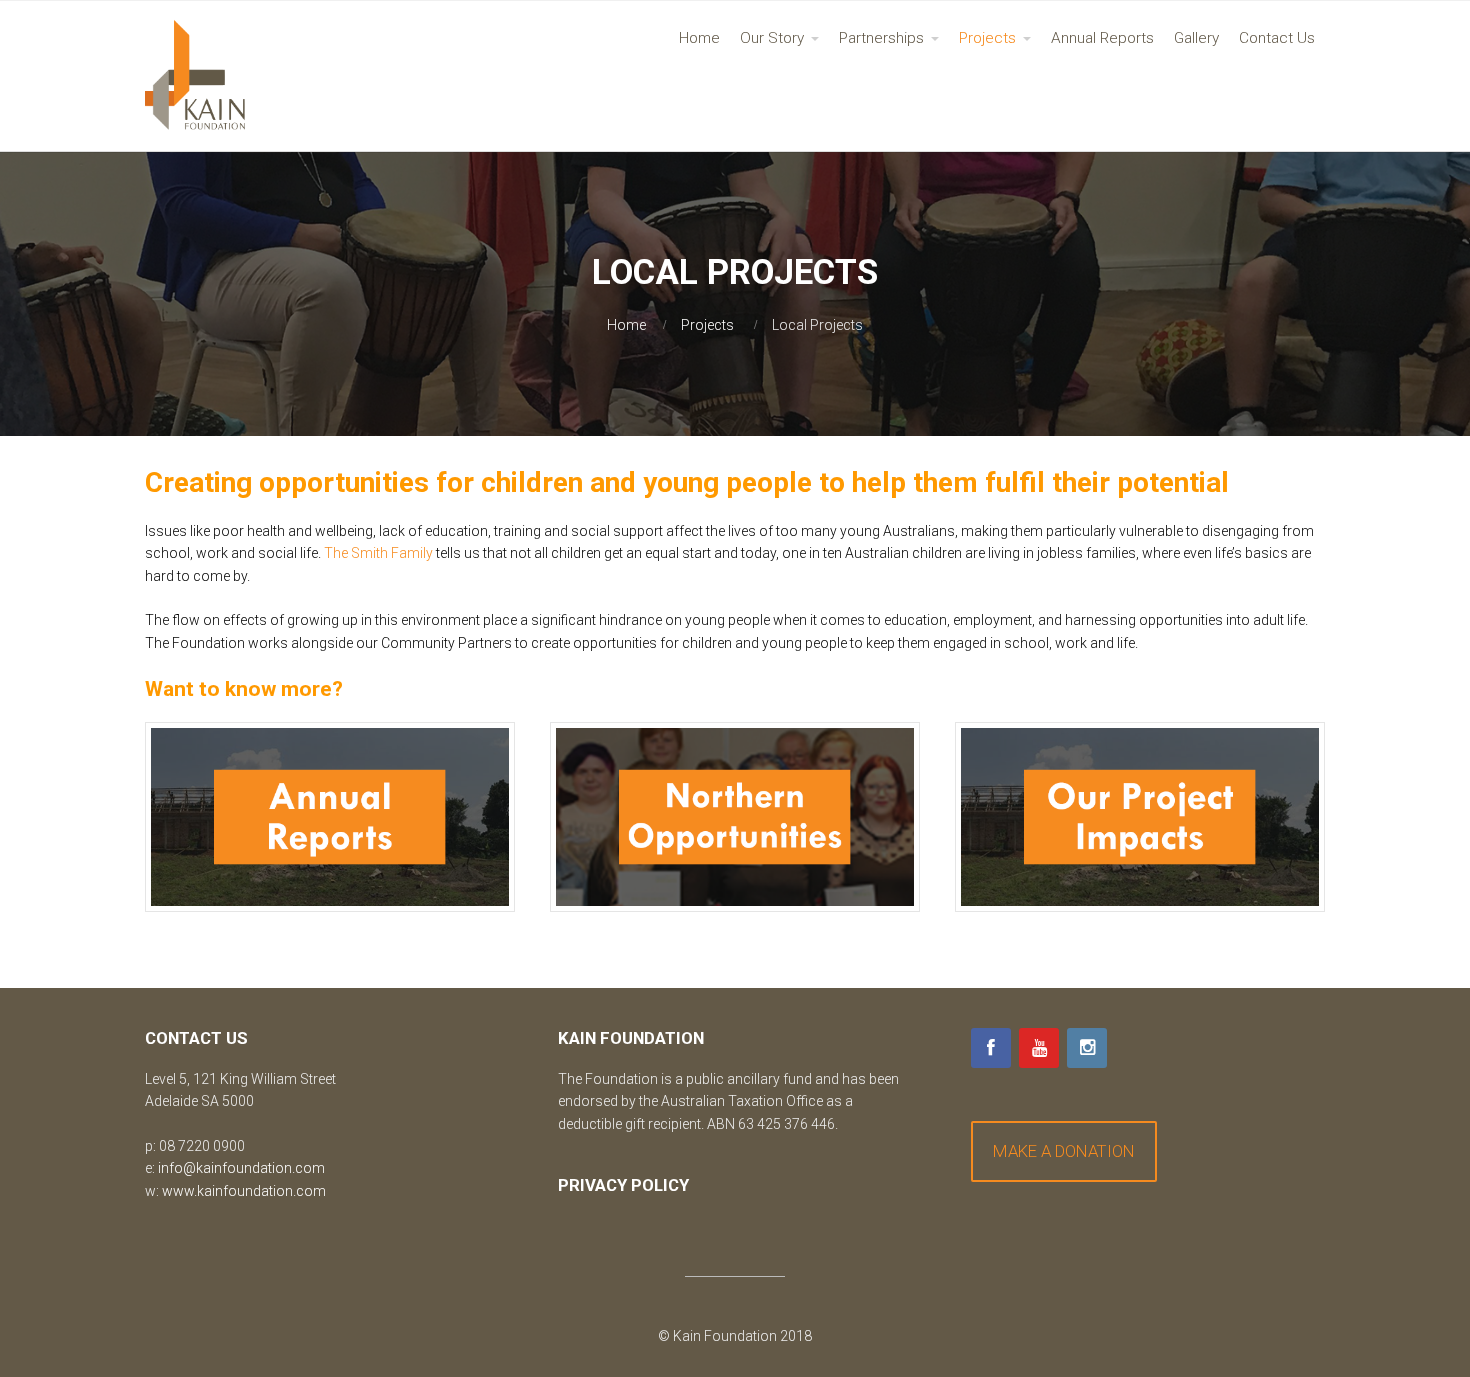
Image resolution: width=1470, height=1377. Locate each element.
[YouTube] (1039, 1048)
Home (699, 38)
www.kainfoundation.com (244, 1191)
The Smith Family (378, 553)
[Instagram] (1087, 1048)
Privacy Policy (623, 1185)
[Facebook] (991, 1048)
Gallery (1196, 38)
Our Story (772, 38)
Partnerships (881, 38)
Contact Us (1277, 38)
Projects (987, 38)
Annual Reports (1102, 38)
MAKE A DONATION (1064, 1151)
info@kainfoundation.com (241, 1168)
